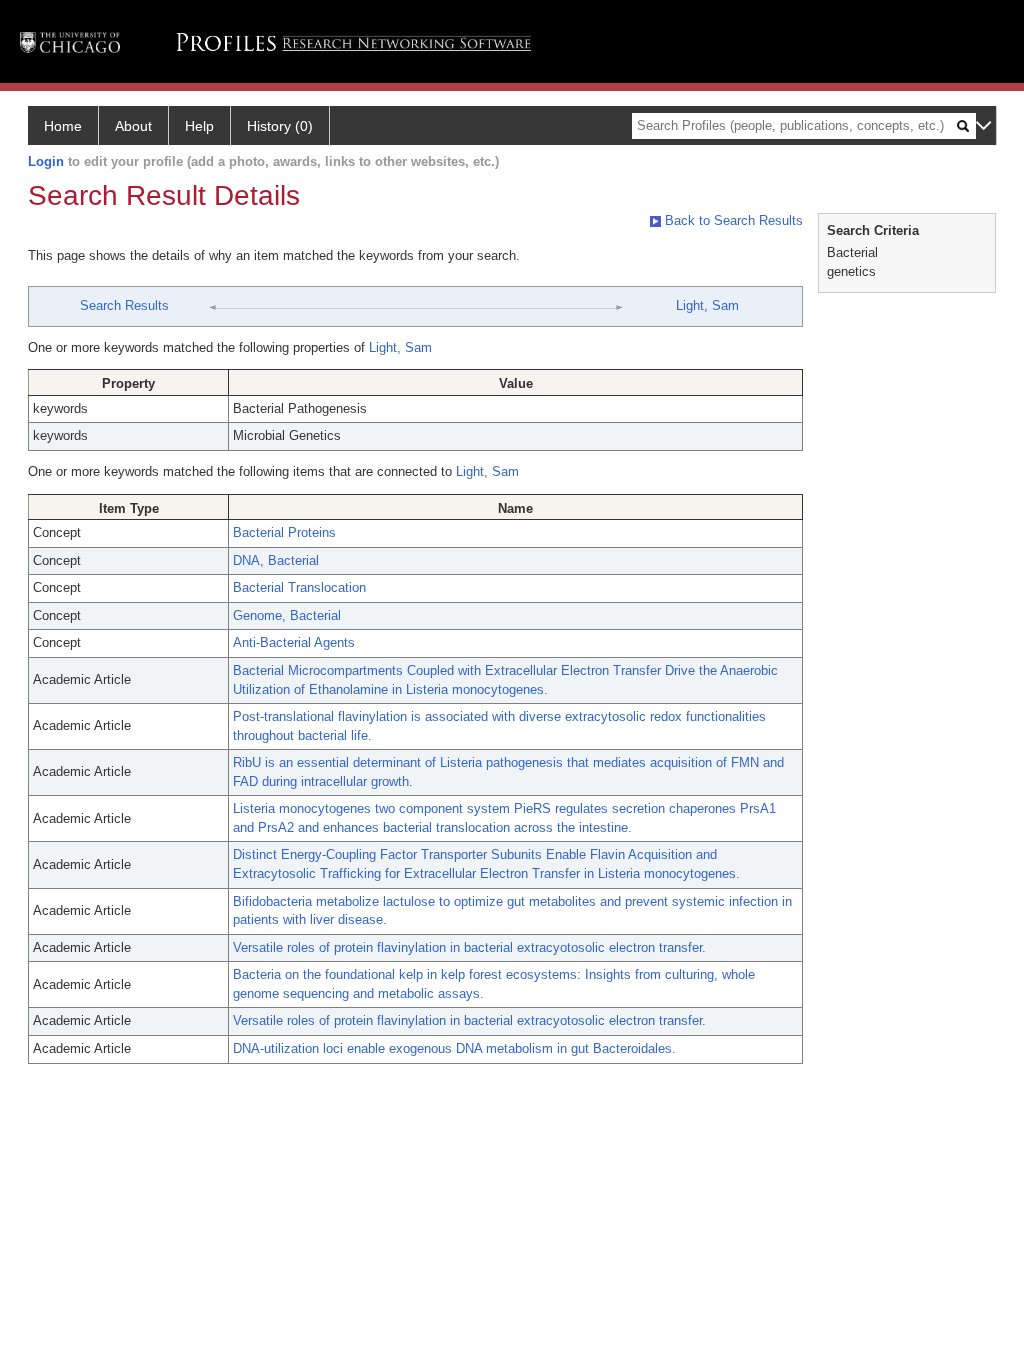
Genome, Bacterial (287, 615)
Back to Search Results (732, 220)
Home (63, 126)
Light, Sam (707, 305)
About (133, 126)
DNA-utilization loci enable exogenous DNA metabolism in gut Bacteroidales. (454, 1048)
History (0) (280, 126)
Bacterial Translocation (299, 587)
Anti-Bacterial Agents (294, 642)
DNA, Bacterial (276, 560)
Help (199, 126)
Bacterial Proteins (284, 532)
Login (46, 161)
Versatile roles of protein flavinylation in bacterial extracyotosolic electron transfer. (469, 947)
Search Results (124, 305)
